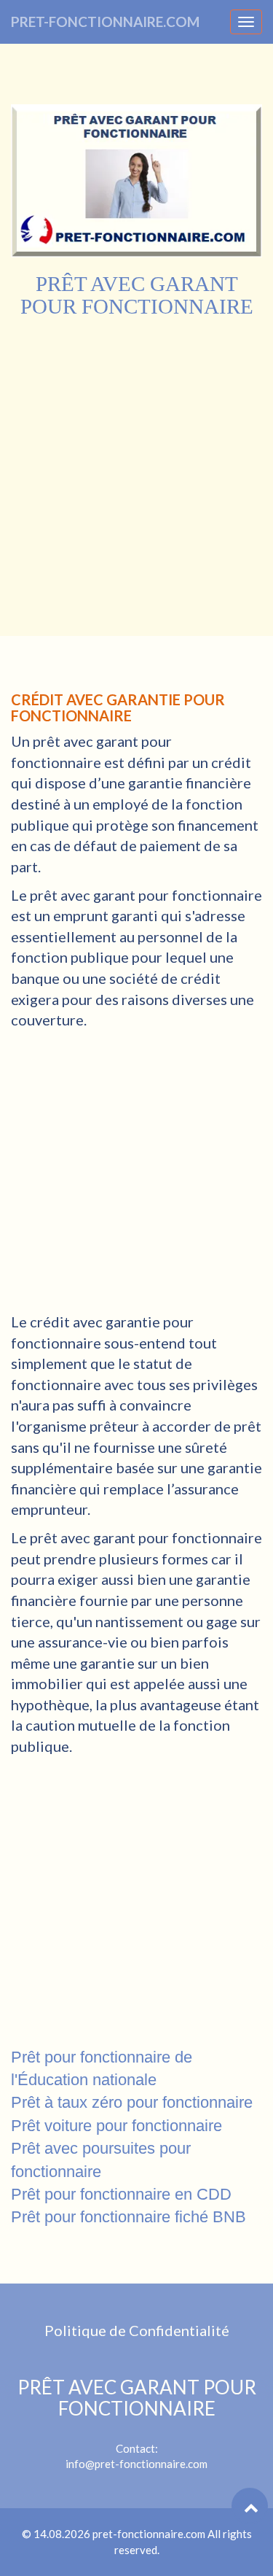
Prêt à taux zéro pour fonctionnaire (132, 2102)
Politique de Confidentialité (137, 2330)
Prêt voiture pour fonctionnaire (116, 2126)
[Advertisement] (136, 463)
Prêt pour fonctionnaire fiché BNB (128, 2217)
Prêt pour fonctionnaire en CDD (121, 2194)
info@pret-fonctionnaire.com (136, 2464)
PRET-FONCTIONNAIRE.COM (105, 22)
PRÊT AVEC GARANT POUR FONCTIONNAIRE (137, 2398)
